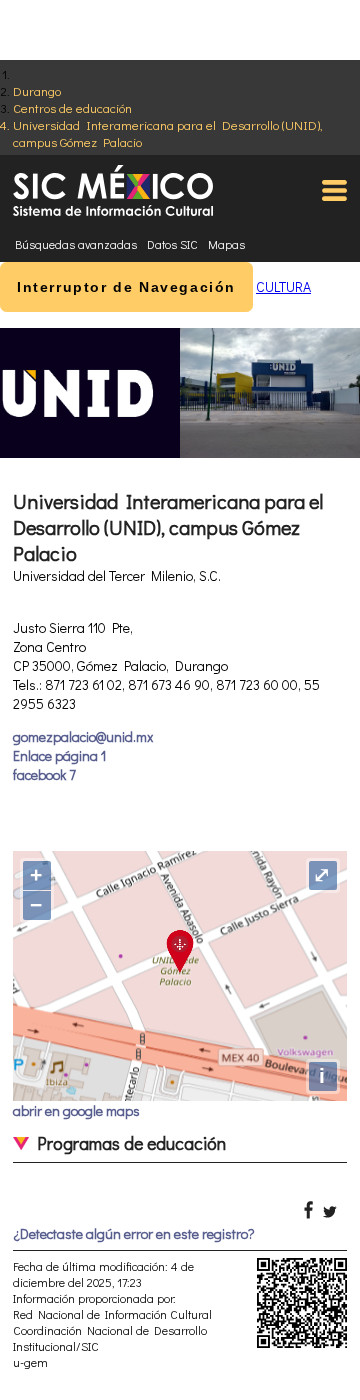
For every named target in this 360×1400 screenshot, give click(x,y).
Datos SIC (172, 244)
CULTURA (283, 286)
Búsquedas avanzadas (76, 244)
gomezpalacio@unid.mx (83, 736)
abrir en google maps (76, 1110)
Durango (37, 90)
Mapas (226, 244)
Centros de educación (72, 107)
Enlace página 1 (59, 755)
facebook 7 (44, 774)
